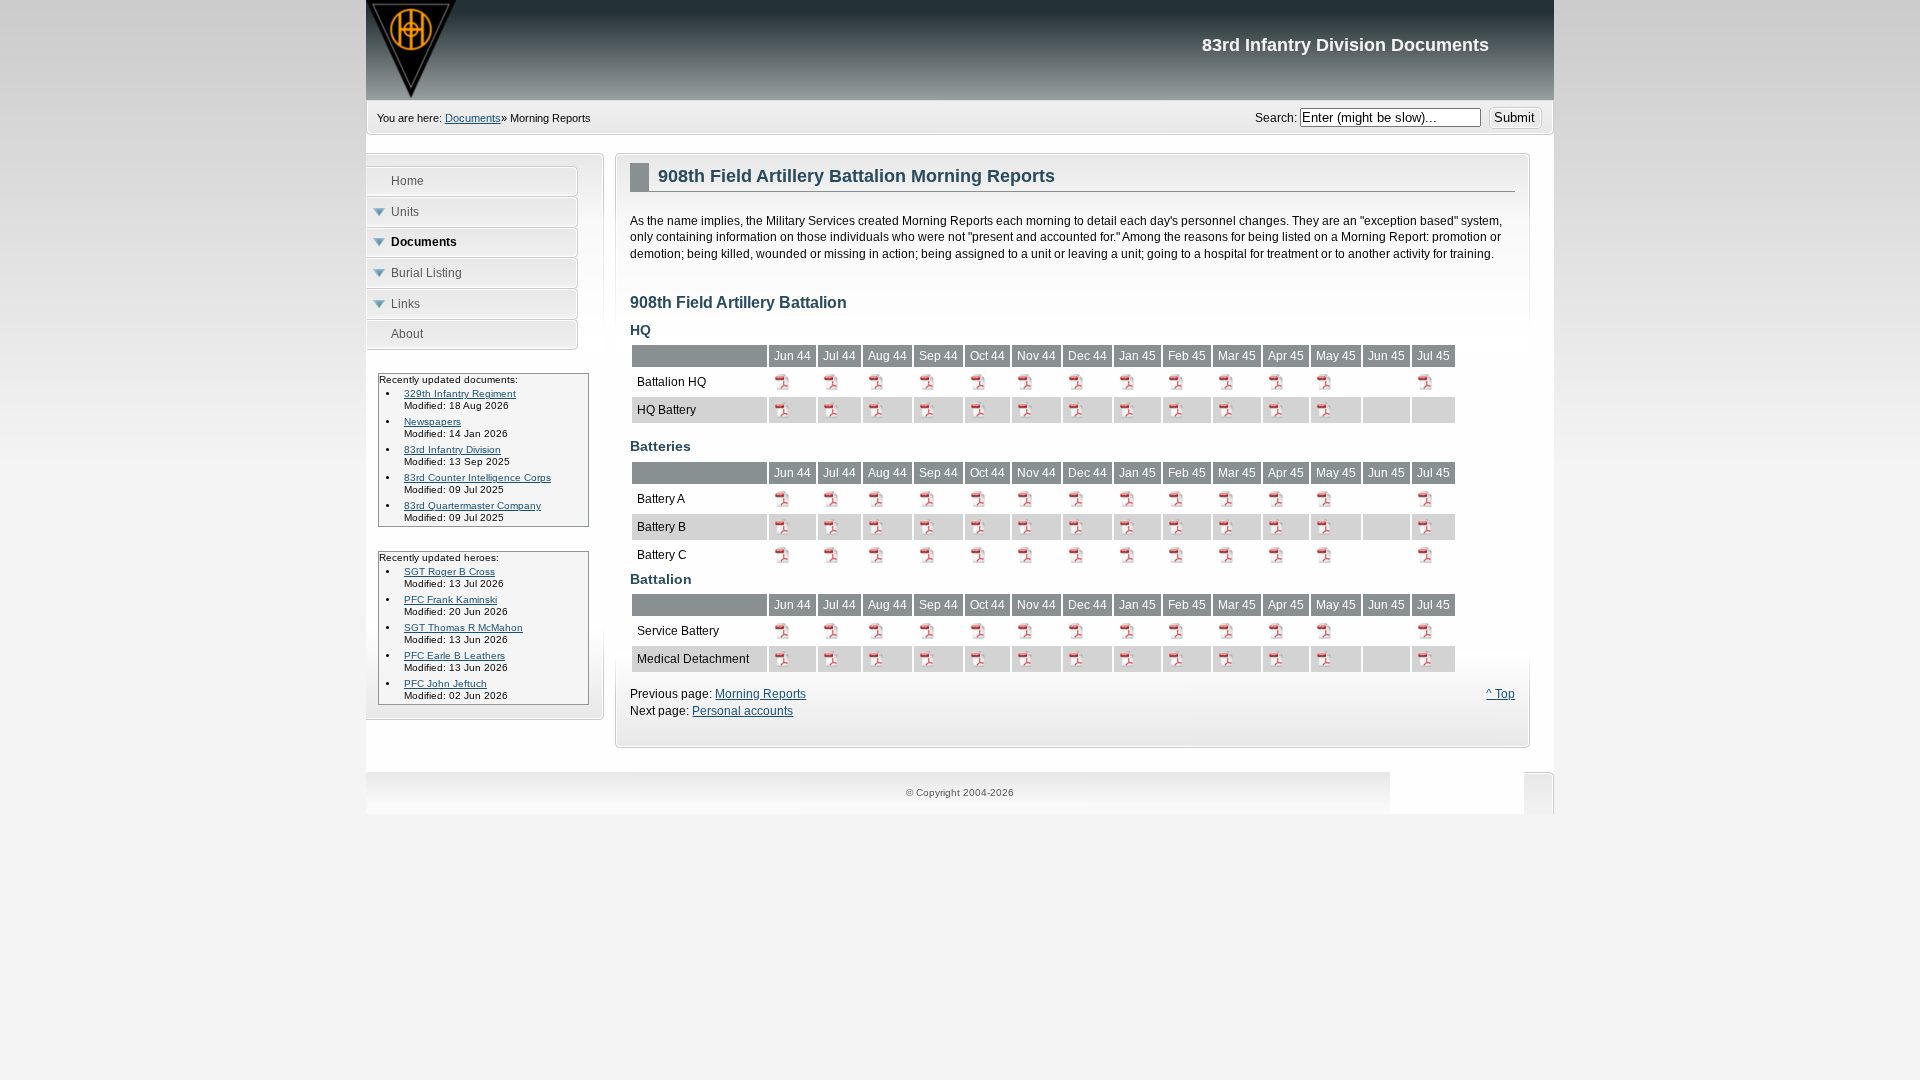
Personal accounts (742, 711)
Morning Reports (760, 694)
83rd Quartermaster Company (472, 505)
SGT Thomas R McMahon (463, 627)
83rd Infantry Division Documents (960, 50)
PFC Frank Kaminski (450, 599)
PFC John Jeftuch (445, 683)
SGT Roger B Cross (449, 571)
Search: (1277, 118)
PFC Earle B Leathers (454, 655)
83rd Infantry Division (452, 449)
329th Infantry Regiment (460, 393)
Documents (473, 118)
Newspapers (432, 421)
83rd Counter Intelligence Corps (477, 477)
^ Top (1500, 694)
